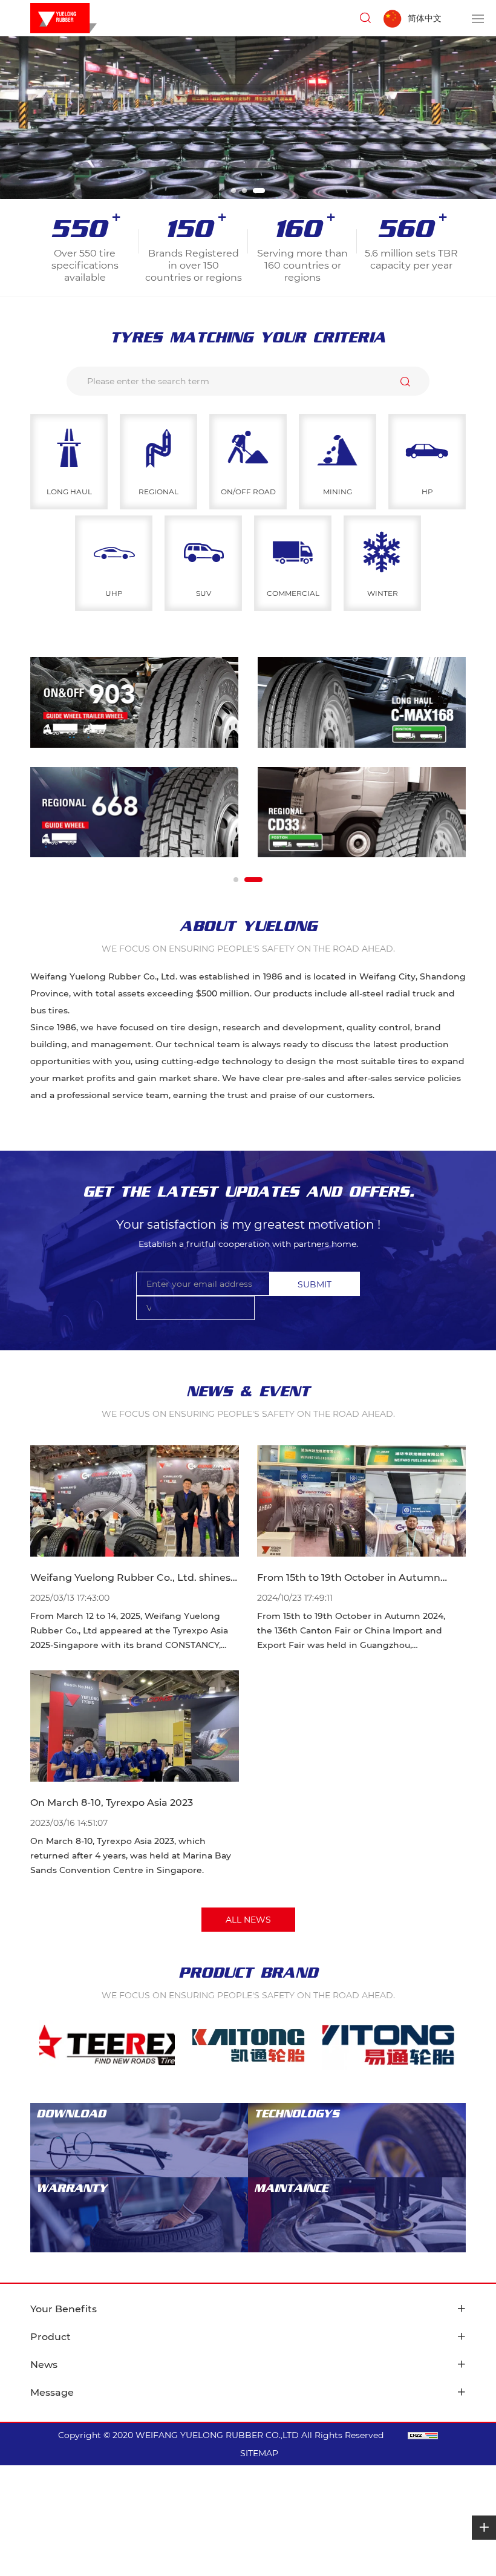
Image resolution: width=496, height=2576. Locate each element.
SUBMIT (315, 1284)
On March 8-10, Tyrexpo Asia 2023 (112, 1803)
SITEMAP (259, 2453)
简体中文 (425, 18)
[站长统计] (423, 2435)
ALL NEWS (248, 1920)
